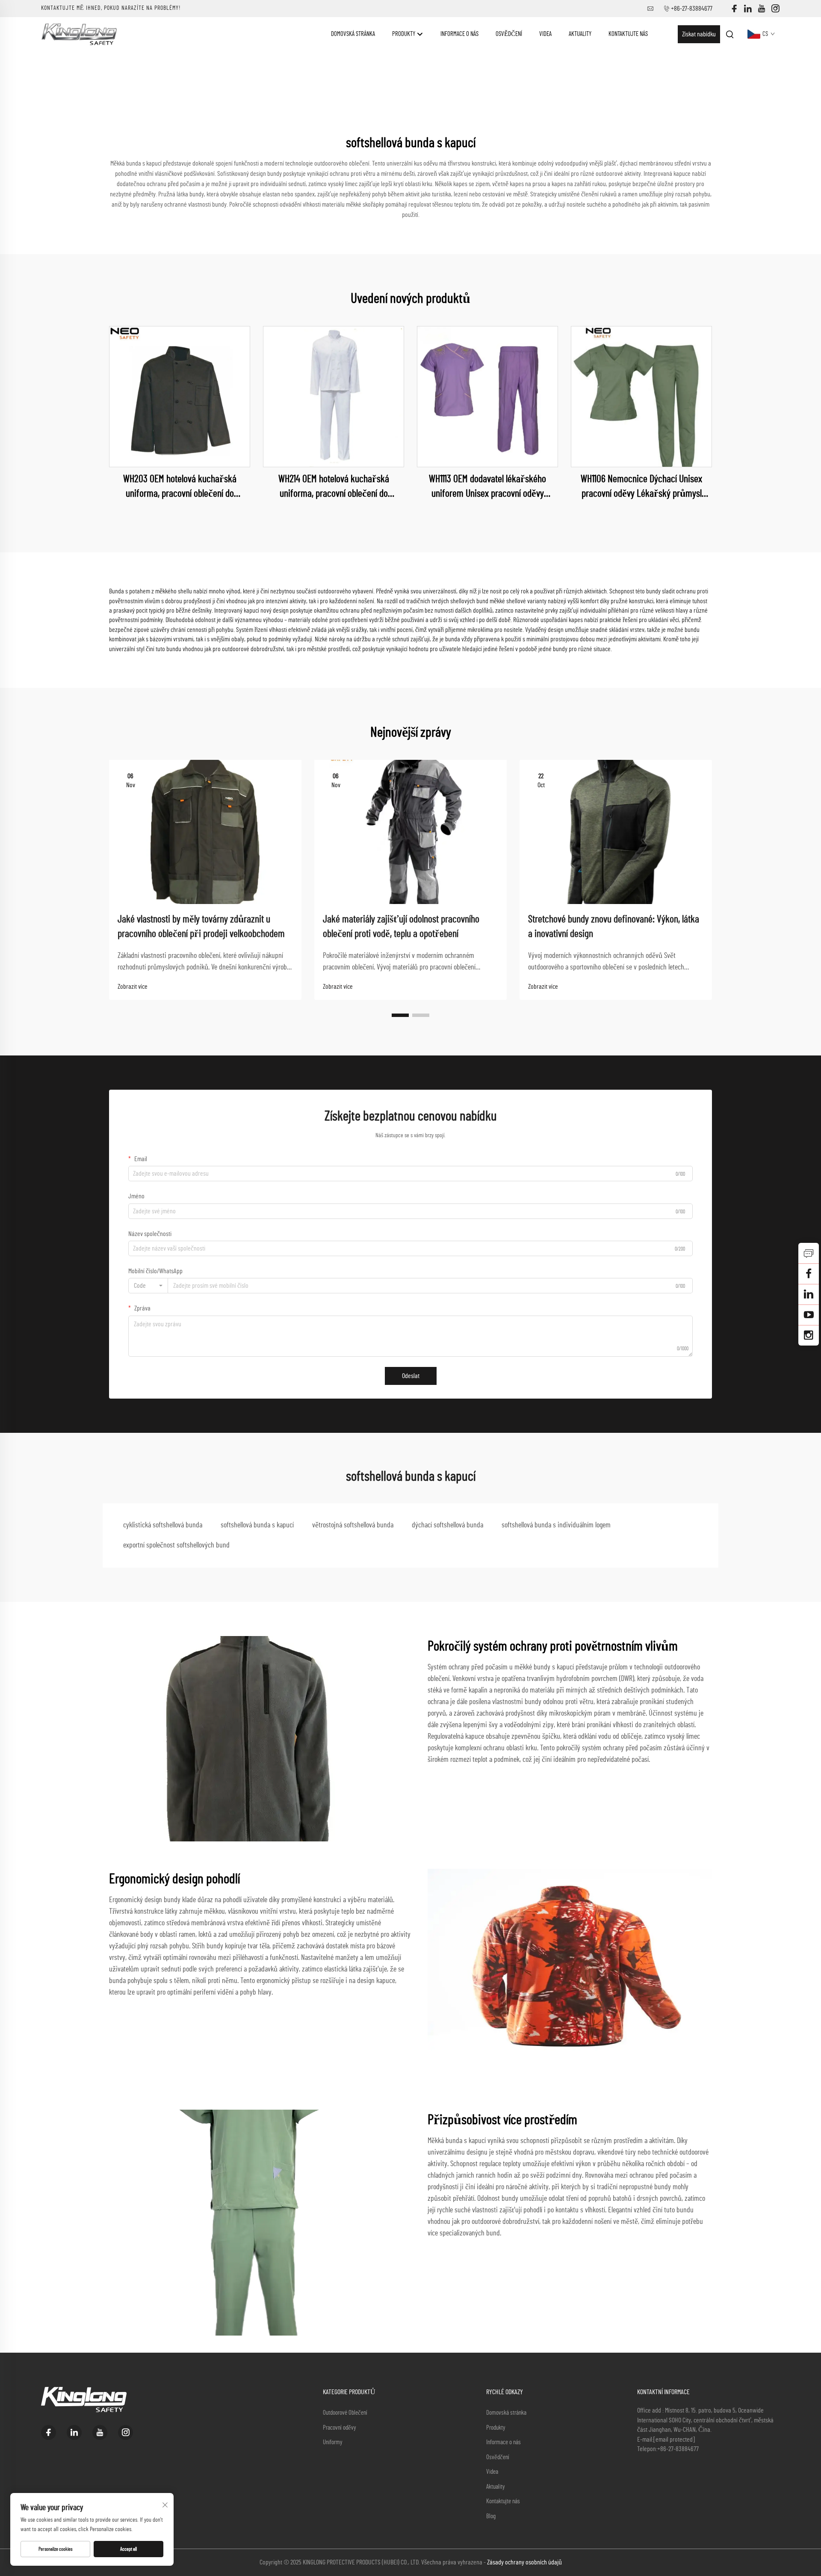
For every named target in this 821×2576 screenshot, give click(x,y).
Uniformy (333, 2442)
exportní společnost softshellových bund (176, 1545)
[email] (809, 1274)
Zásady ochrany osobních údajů (524, 2562)
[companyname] (79, 34)
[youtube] (762, 9)
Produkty (404, 34)
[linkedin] (748, 9)
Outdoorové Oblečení (345, 2413)
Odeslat (411, 1376)
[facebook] (734, 9)
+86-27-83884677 (692, 9)
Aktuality (580, 34)
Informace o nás (459, 34)
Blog (491, 2516)
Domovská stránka (353, 34)
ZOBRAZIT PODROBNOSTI (180, 397)
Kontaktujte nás (628, 34)
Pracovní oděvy (340, 2428)
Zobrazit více (133, 987)
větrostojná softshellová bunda (353, 1525)
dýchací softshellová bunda (447, 1525)
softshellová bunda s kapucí (257, 1525)
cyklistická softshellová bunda (163, 1525)
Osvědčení (509, 34)
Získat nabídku (699, 34)
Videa (545, 34)
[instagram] (775, 9)
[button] (400, 1015)
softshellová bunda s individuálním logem (556, 1525)
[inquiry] (809, 1253)
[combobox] (148, 1286)
